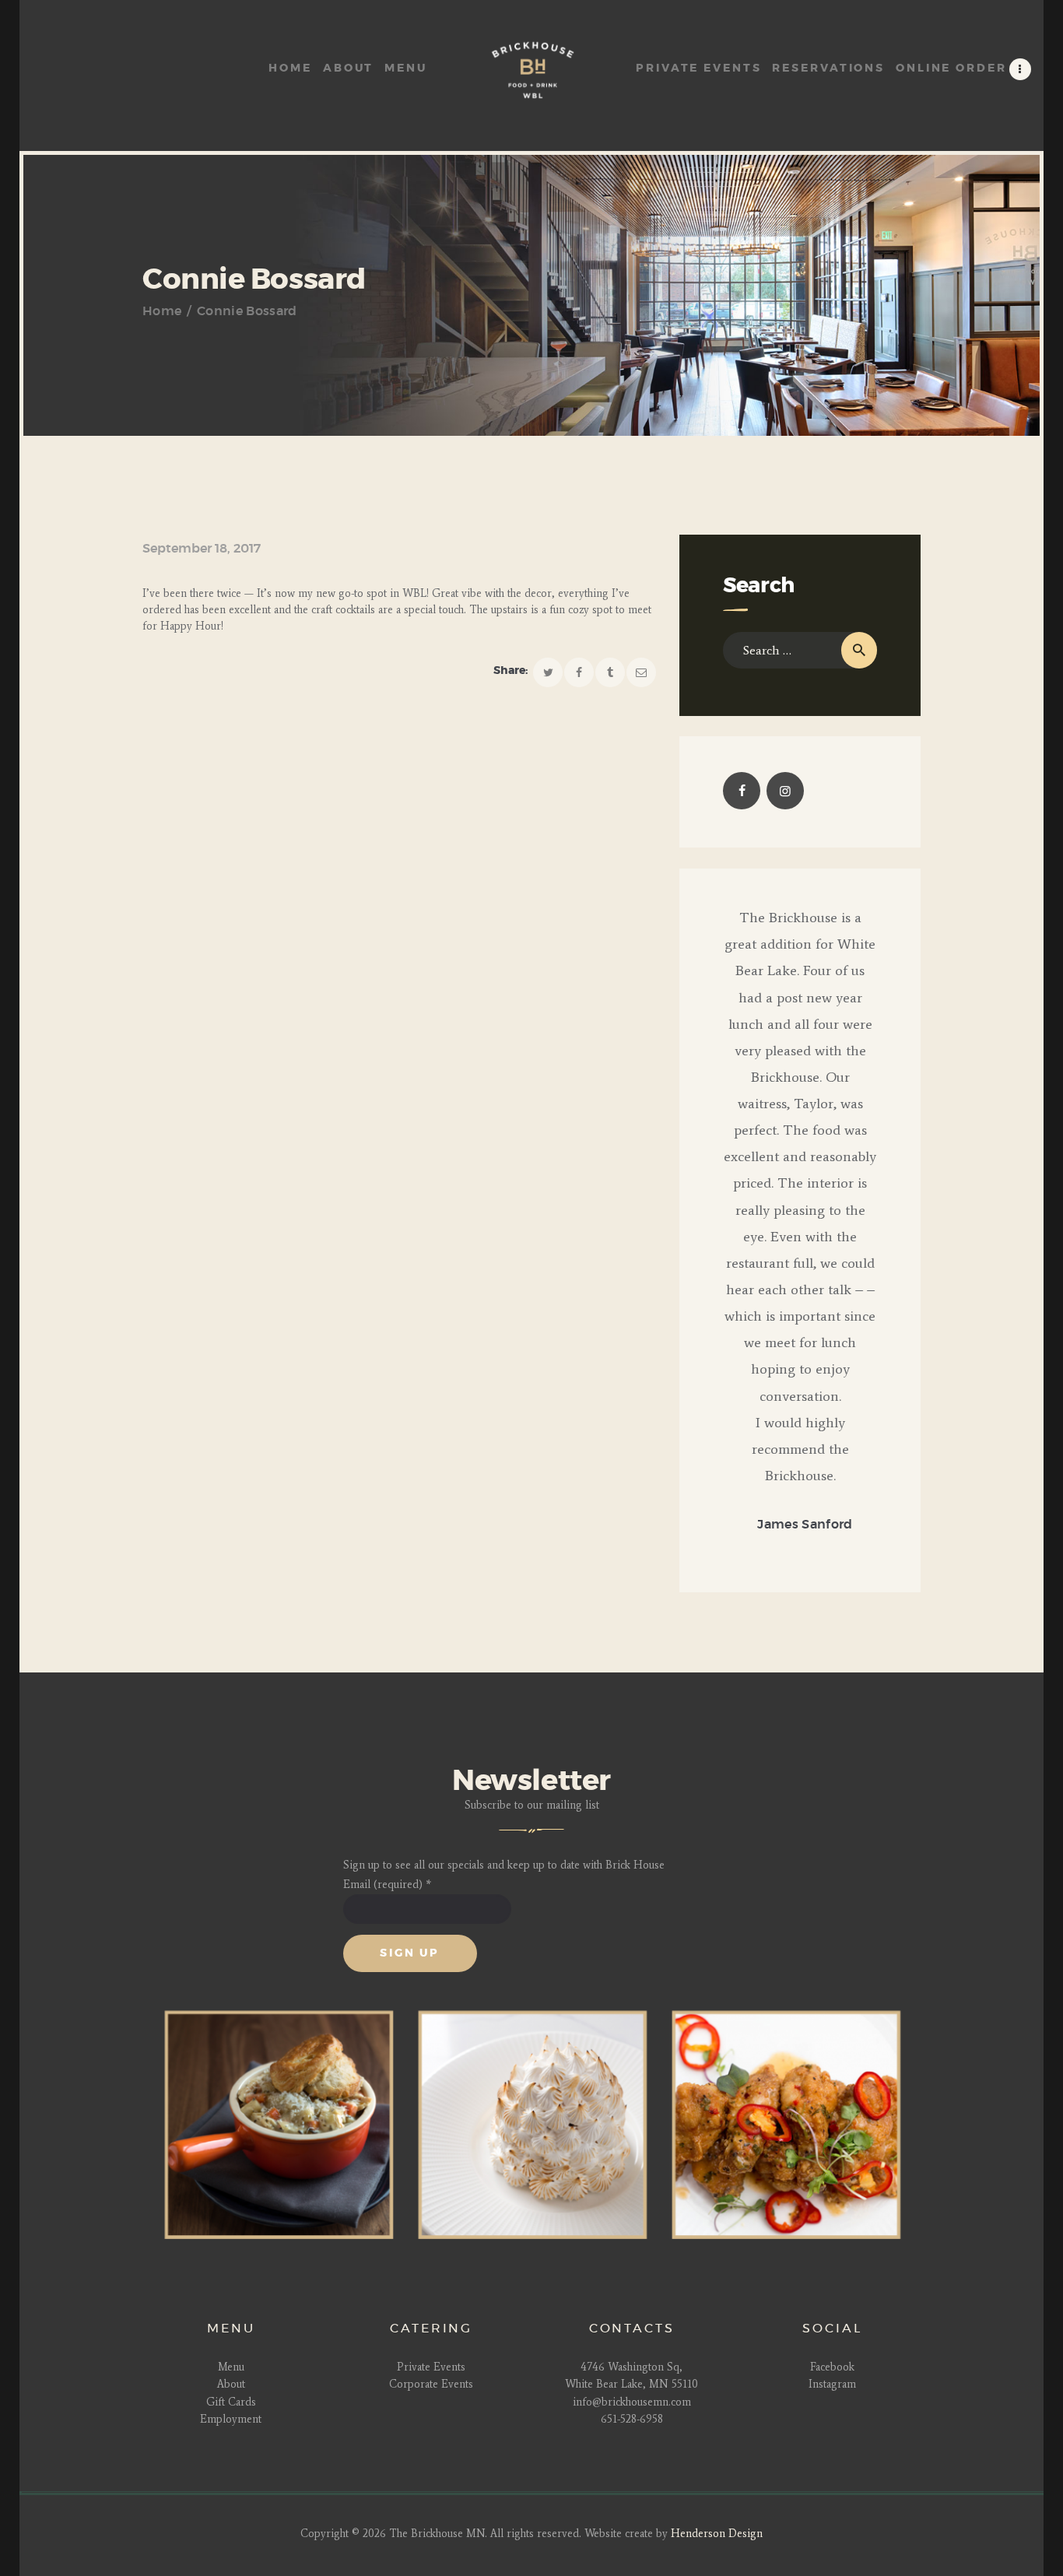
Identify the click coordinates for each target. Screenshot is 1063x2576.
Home (162, 311)
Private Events (431, 2367)
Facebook (832, 2367)
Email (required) (387, 1885)
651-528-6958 (632, 2419)
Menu (231, 2367)
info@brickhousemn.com (632, 2402)
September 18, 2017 (202, 549)
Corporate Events (431, 2384)
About (231, 2384)
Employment (231, 2419)
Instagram (832, 2384)
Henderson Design (717, 2534)
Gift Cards (231, 2402)
